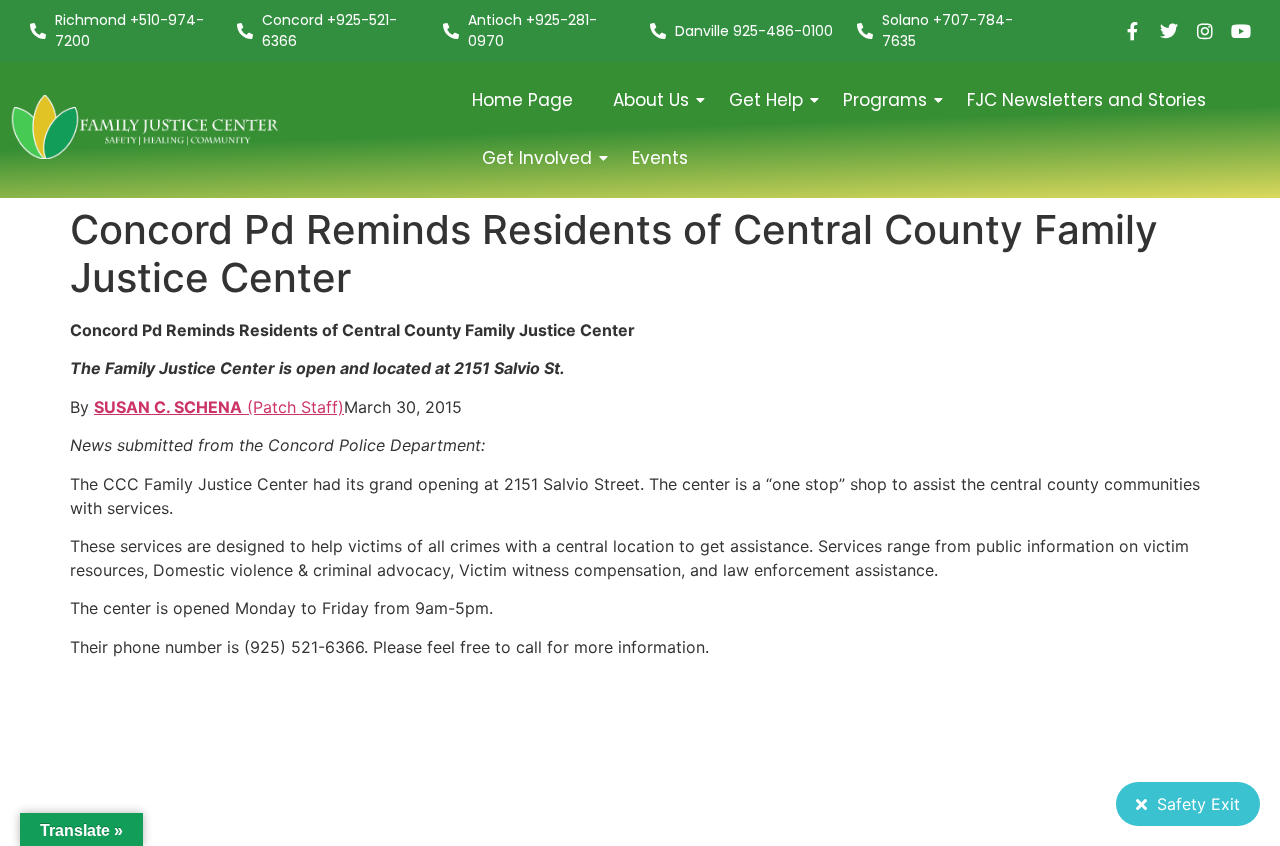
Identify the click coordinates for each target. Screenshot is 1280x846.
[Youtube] (1241, 31)
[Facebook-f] (1133, 31)
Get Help (766, 100)
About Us (651, 100)
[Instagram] (1205, 31)
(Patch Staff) (219, 407)
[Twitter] (1169, 31)
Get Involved (537, 158)
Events (660, 158)
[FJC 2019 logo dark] (146, 126)
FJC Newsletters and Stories (1086, 100)
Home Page (522, 100)
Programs (885, 100)
